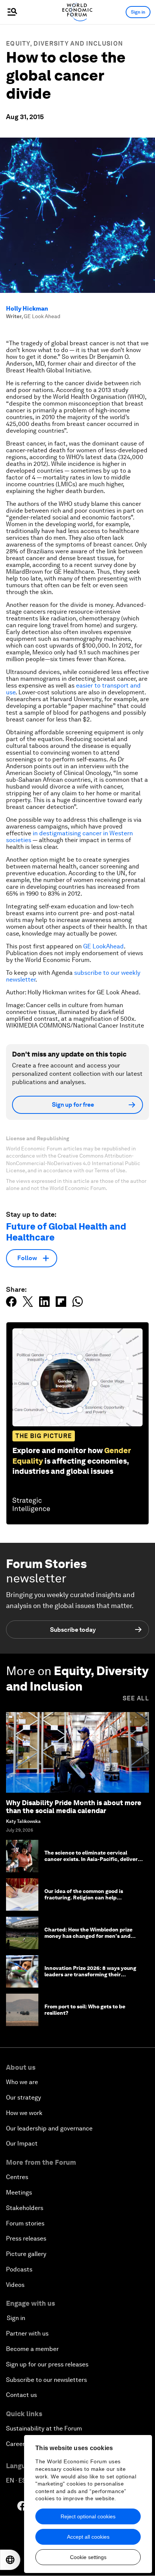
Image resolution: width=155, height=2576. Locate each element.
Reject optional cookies (88, 2516)
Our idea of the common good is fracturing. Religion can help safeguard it (84, 1898)
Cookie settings (88, 2557)
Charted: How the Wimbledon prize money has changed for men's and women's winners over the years (88, 1936)
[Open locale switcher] (10, 2560)
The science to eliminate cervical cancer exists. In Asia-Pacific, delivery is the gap (93, 1859)
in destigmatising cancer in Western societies (69, 837)
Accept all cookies (88, 2537)
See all (136, 1698)
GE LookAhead (103, 946)
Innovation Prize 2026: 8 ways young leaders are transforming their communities (90, 1974)
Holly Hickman (27, 309)
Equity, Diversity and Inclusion (65, 44)
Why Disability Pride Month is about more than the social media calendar (74, 1807)
